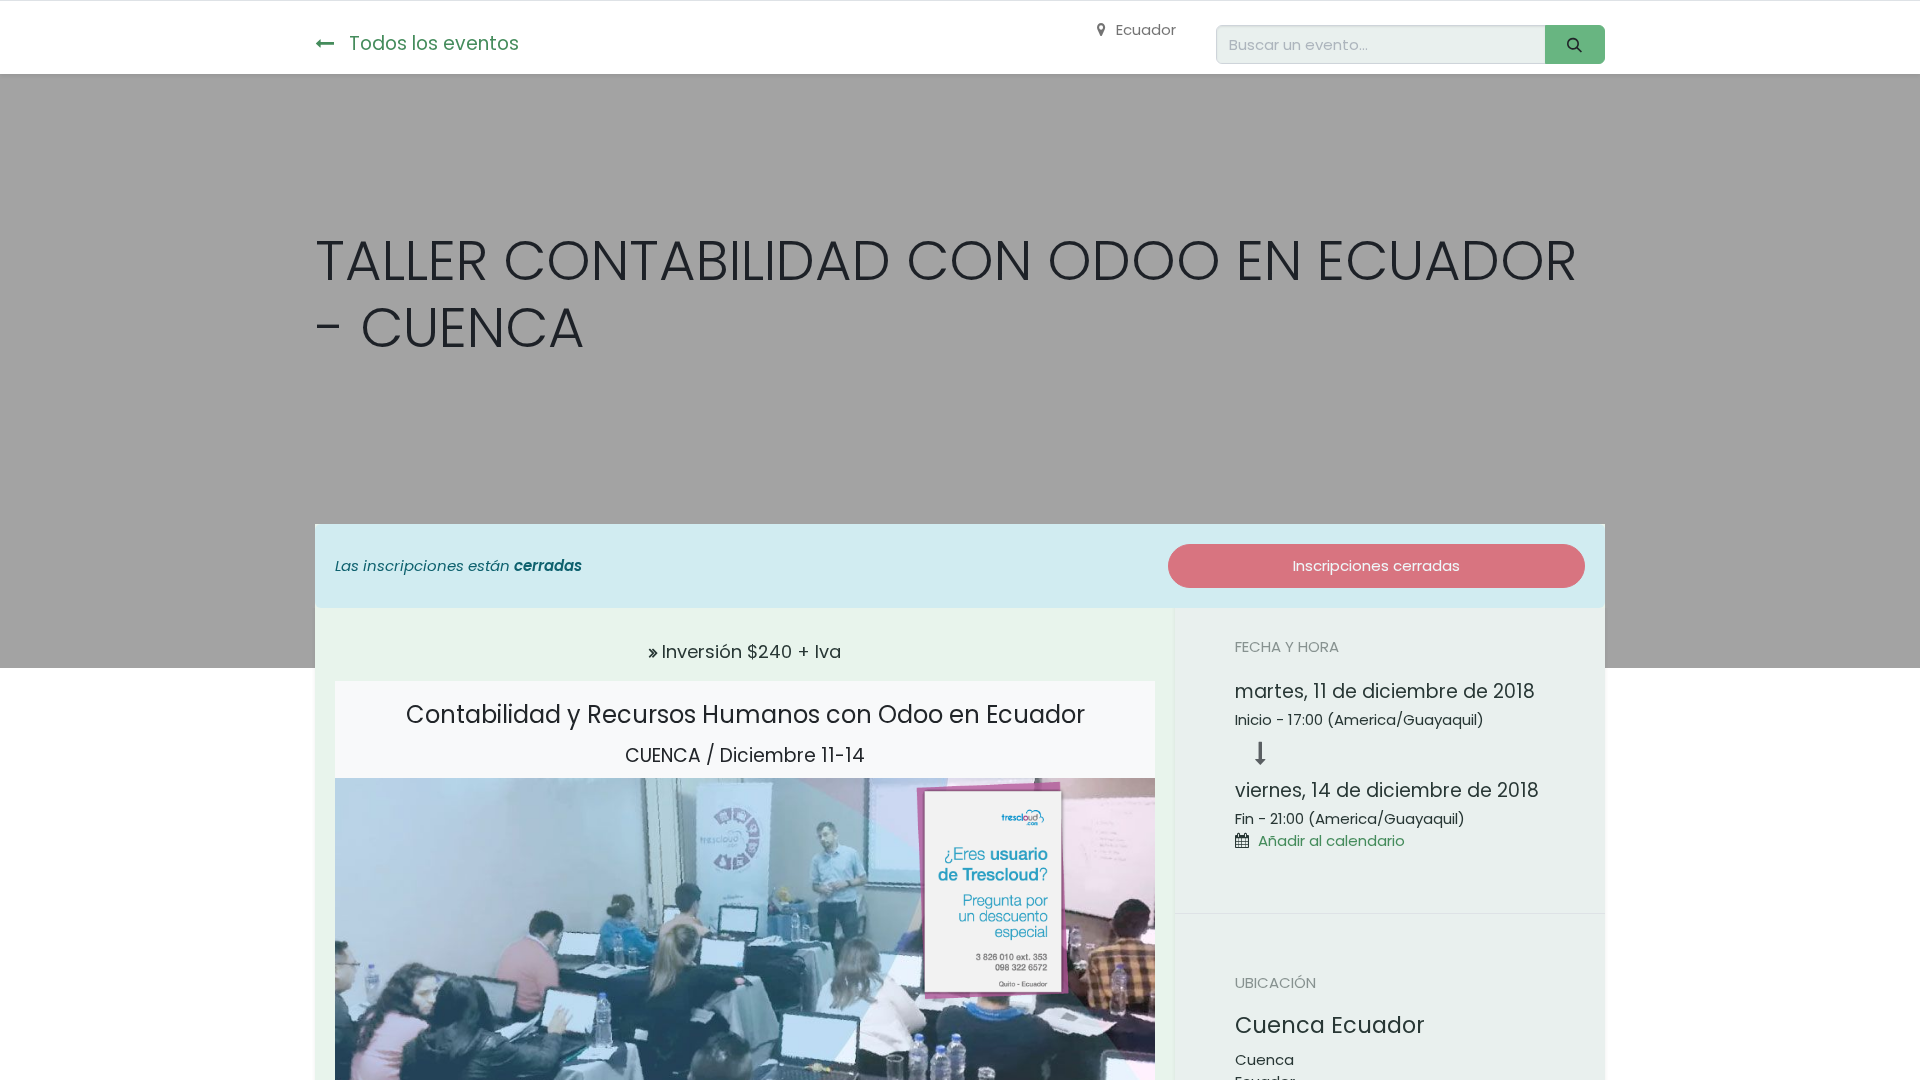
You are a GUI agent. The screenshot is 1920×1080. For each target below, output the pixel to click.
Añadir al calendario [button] (1331, 840)
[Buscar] (1575, 44)
